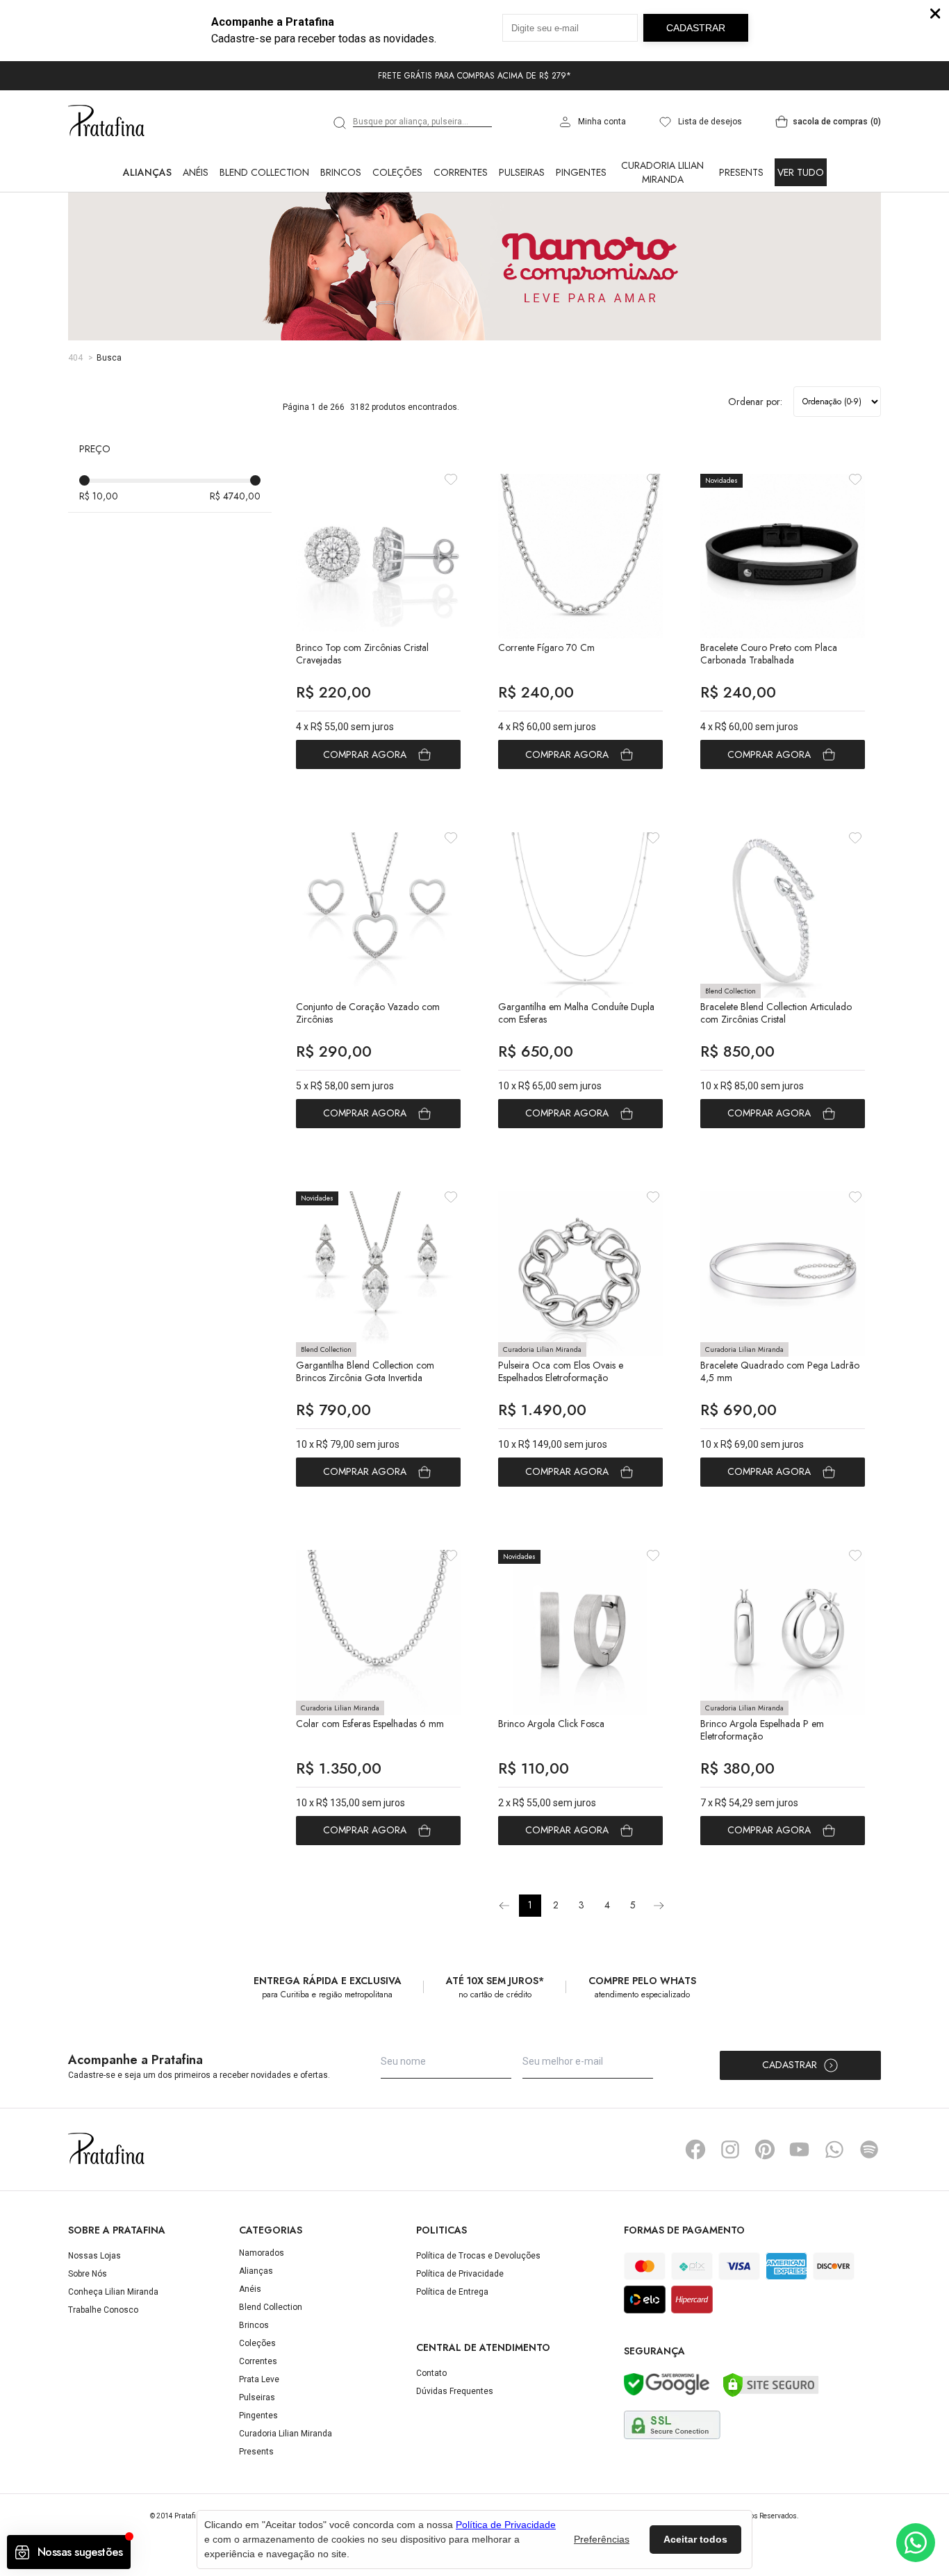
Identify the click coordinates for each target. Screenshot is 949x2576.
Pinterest (765, 2149)
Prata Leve (259, 2379)
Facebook (695, 2149)
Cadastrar (790, 2065)
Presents (741, 172)
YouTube (800, 2149)
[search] (340, 123)
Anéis (196, 172)
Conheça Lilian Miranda (113, 2292)
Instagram (730, 2149)
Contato (431, 2373)
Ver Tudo (801, 172)
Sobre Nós (88, 2274)
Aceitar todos (695, 2539)
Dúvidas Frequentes (455, 2391)
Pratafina (106, 122)
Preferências (602, 2539)
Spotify (869, 2149)
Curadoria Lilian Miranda (662, 172)
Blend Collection (264, 172)
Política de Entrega (452, 2292)
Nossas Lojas (94, 2256)
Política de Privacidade (460, 2274)
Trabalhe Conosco (103, 2310)
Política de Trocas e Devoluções (478, 2256)
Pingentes (581, 172)
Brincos (341, 172)
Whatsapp (834, 2149)
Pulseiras (522, 172)
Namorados (262, 2253)
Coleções (397, 172)
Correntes (461, 172)
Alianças (147, 172)
